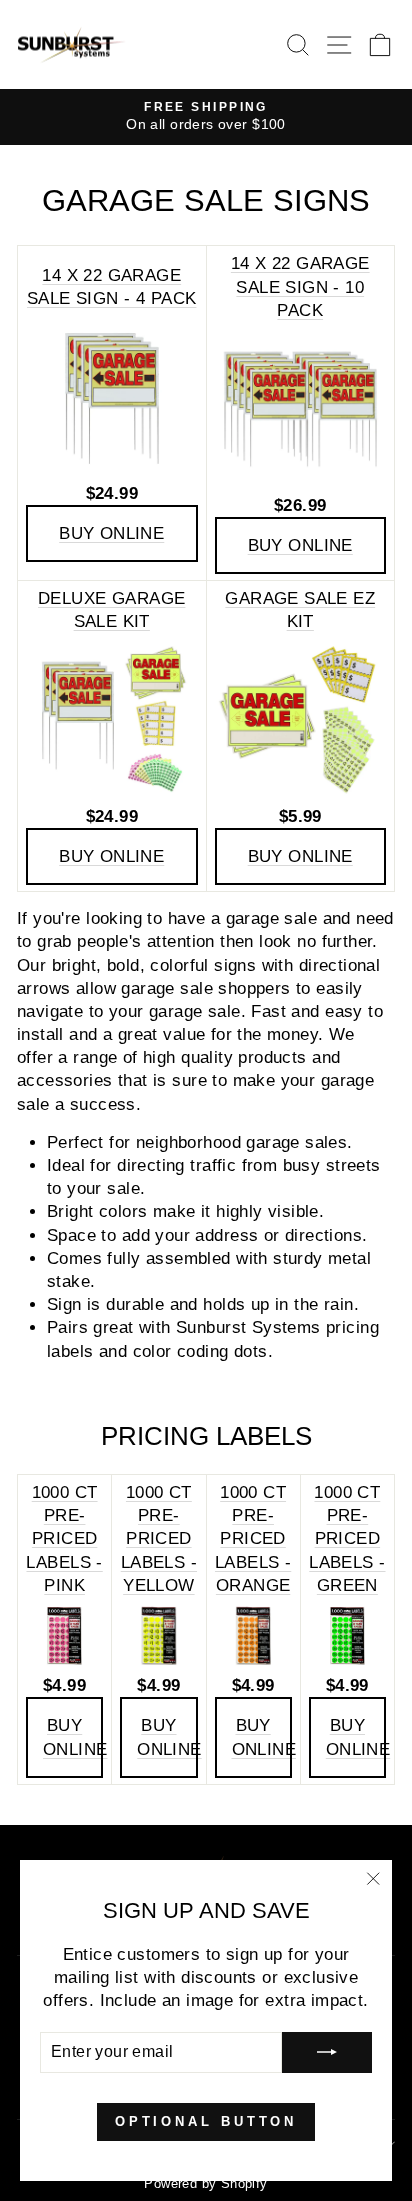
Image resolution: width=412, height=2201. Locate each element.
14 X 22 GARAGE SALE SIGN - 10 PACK (300, 286)
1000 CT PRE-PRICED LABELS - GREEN (347, 1539)
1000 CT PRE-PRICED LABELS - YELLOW (159, 1539)
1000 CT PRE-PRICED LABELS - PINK (64, 1539)
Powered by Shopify (205, 2184)
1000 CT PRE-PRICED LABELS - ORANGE (253, 1539)
